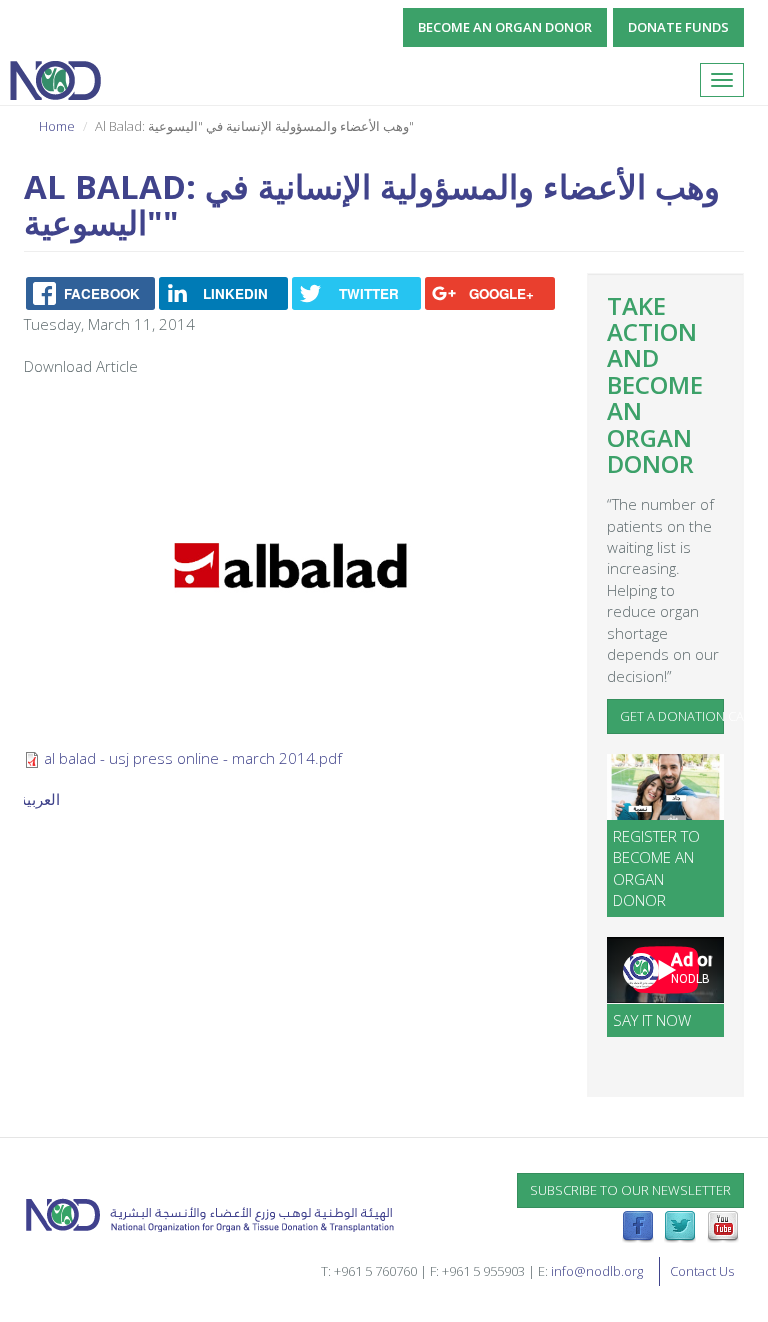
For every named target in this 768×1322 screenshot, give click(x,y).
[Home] (62, 80)
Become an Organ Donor (505, 27)
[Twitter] (680, 1225)
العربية (39, 799)
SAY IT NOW (652, 1020)
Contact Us (702, 1271)
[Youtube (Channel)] (723, 1225)
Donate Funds (678, 27)
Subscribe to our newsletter (630, 1190)
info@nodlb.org (597, 1271)
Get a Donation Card (672, 716)
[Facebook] (638, 1225)
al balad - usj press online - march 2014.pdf (193, 758)
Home (57, 126)
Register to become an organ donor (656, 868)
